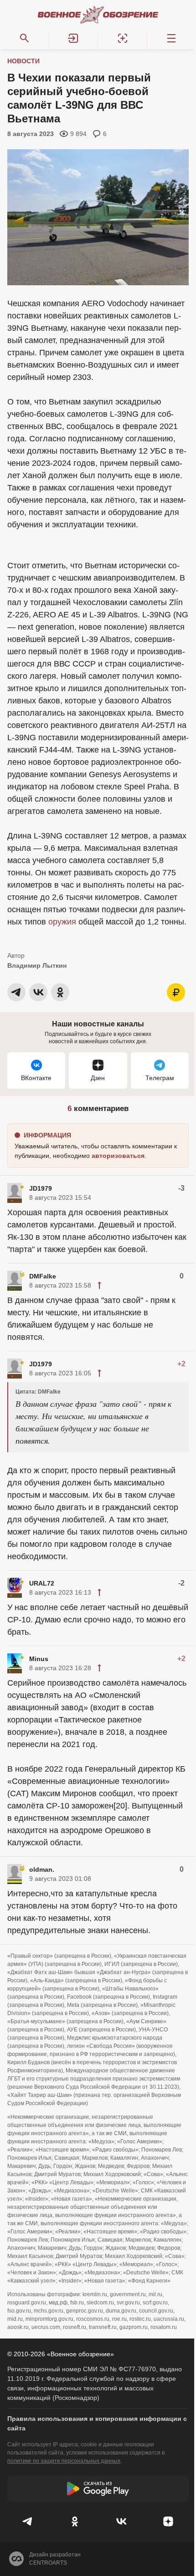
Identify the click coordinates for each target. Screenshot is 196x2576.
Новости (23, 61)
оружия (62, 922)
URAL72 (42, 1583)
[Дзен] (168, 2521)
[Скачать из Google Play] (98, 2489)
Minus (39, 1659)
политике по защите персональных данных (64, 2461)
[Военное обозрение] (98, 15)
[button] (74, 38)
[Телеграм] (28, 2521)
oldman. (42, 1869)
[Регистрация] (123, 38)
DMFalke (43, 1276)
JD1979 (41, 1188)
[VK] (121, 2521)
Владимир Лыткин (37, 965)
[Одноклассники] (75, 2521)
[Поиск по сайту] (25, 38)
